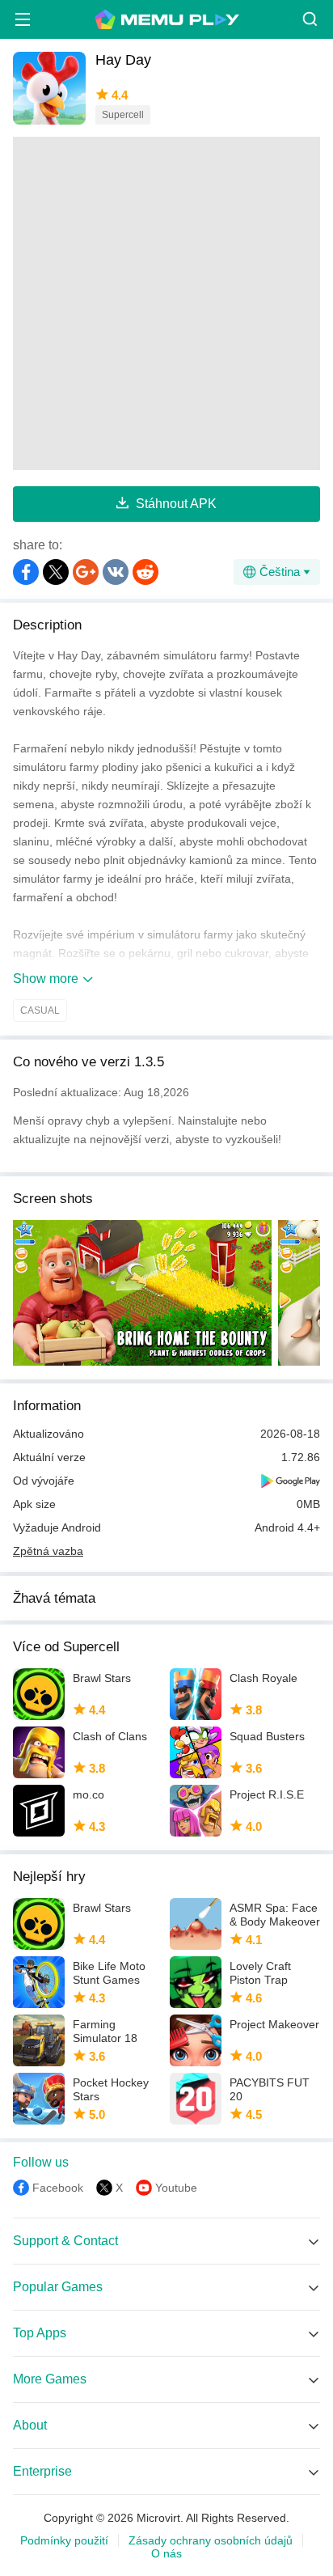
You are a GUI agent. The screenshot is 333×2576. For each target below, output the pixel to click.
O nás (166, 2553)
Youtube (176, 2188)
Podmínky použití (64, 2540)
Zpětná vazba (48, 1551)
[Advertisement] (166, 303)
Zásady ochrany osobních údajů (211, 2540)
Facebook (58, 2188)
